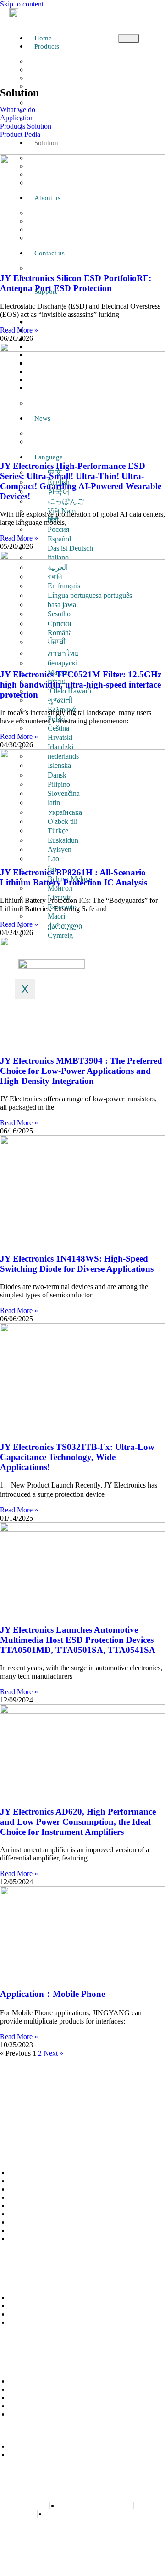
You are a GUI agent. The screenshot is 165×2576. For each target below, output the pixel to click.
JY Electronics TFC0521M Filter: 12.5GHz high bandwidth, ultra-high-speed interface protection (81, 685)
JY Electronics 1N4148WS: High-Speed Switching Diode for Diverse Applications (77, 1264)
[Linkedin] (79, 2118)
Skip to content (22, 4)
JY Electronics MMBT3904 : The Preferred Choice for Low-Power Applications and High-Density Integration (81, 1071)
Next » (53, 2053)
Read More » (19, 330)
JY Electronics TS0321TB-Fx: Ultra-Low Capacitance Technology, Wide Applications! (77, 1457)
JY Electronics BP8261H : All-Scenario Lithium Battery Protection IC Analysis (74, 877)
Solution (46, 143)
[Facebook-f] (17, 2118)
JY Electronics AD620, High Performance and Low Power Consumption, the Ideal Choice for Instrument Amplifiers (78, 1822)
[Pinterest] (38, 2118)
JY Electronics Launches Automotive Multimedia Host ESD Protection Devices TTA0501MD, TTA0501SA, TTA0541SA (78, 1640)
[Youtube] (99, 2118)
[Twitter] (141, 2118)
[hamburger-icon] (129, 39)
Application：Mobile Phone (52, 1994)
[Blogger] (58, 2118)
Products (47, 46)
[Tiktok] (120, 2118)
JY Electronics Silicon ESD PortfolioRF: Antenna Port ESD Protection (76, 283)
